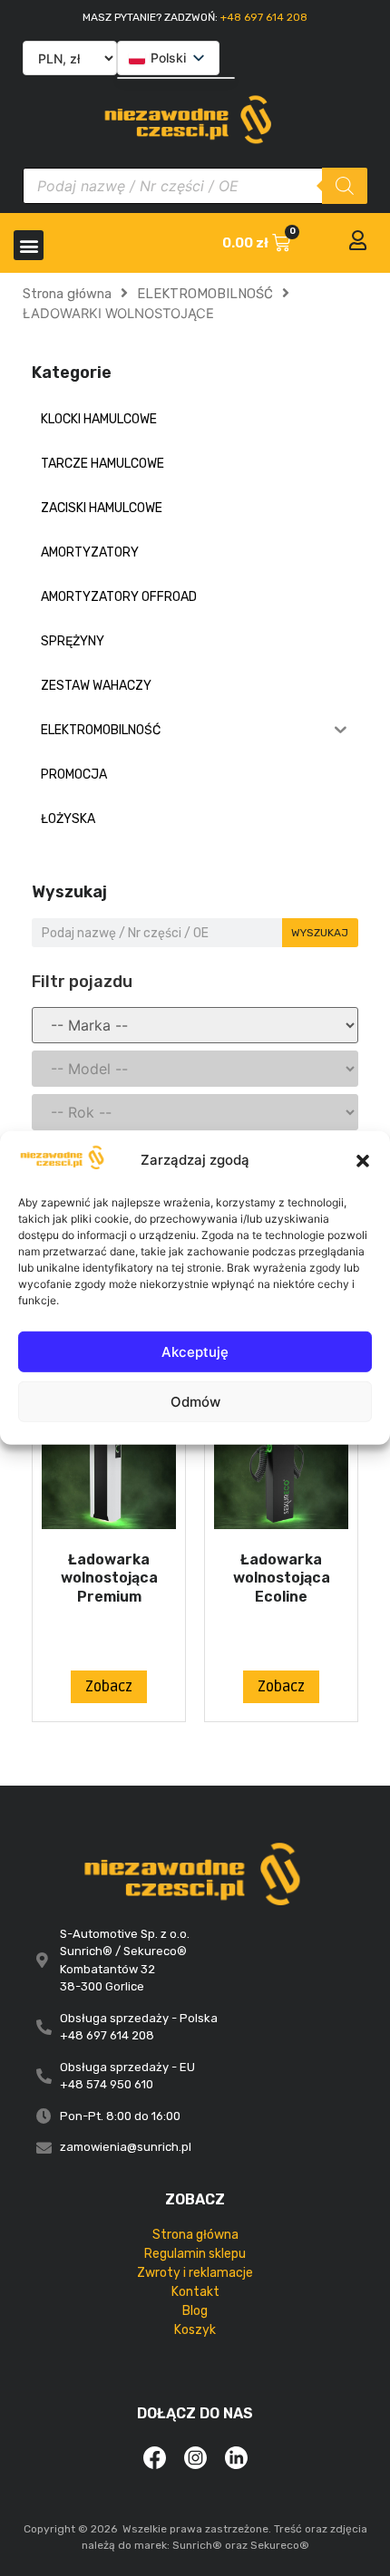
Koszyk (195, 2330)
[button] (363, 1160)
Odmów (195, 1402)
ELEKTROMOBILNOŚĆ (205, 294)
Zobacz (109, 1687)
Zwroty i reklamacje (195, 2273)
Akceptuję (195, 1352)
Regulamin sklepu (195, 2254)
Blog (195, 2311)
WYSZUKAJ (320, 933)
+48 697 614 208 (264, 17)
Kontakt (195, 2292)
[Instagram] (195, 2457)
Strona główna (67, 294)
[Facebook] (154, 2457)
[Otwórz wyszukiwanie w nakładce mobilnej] (195, 186)
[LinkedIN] (236, 2457)
